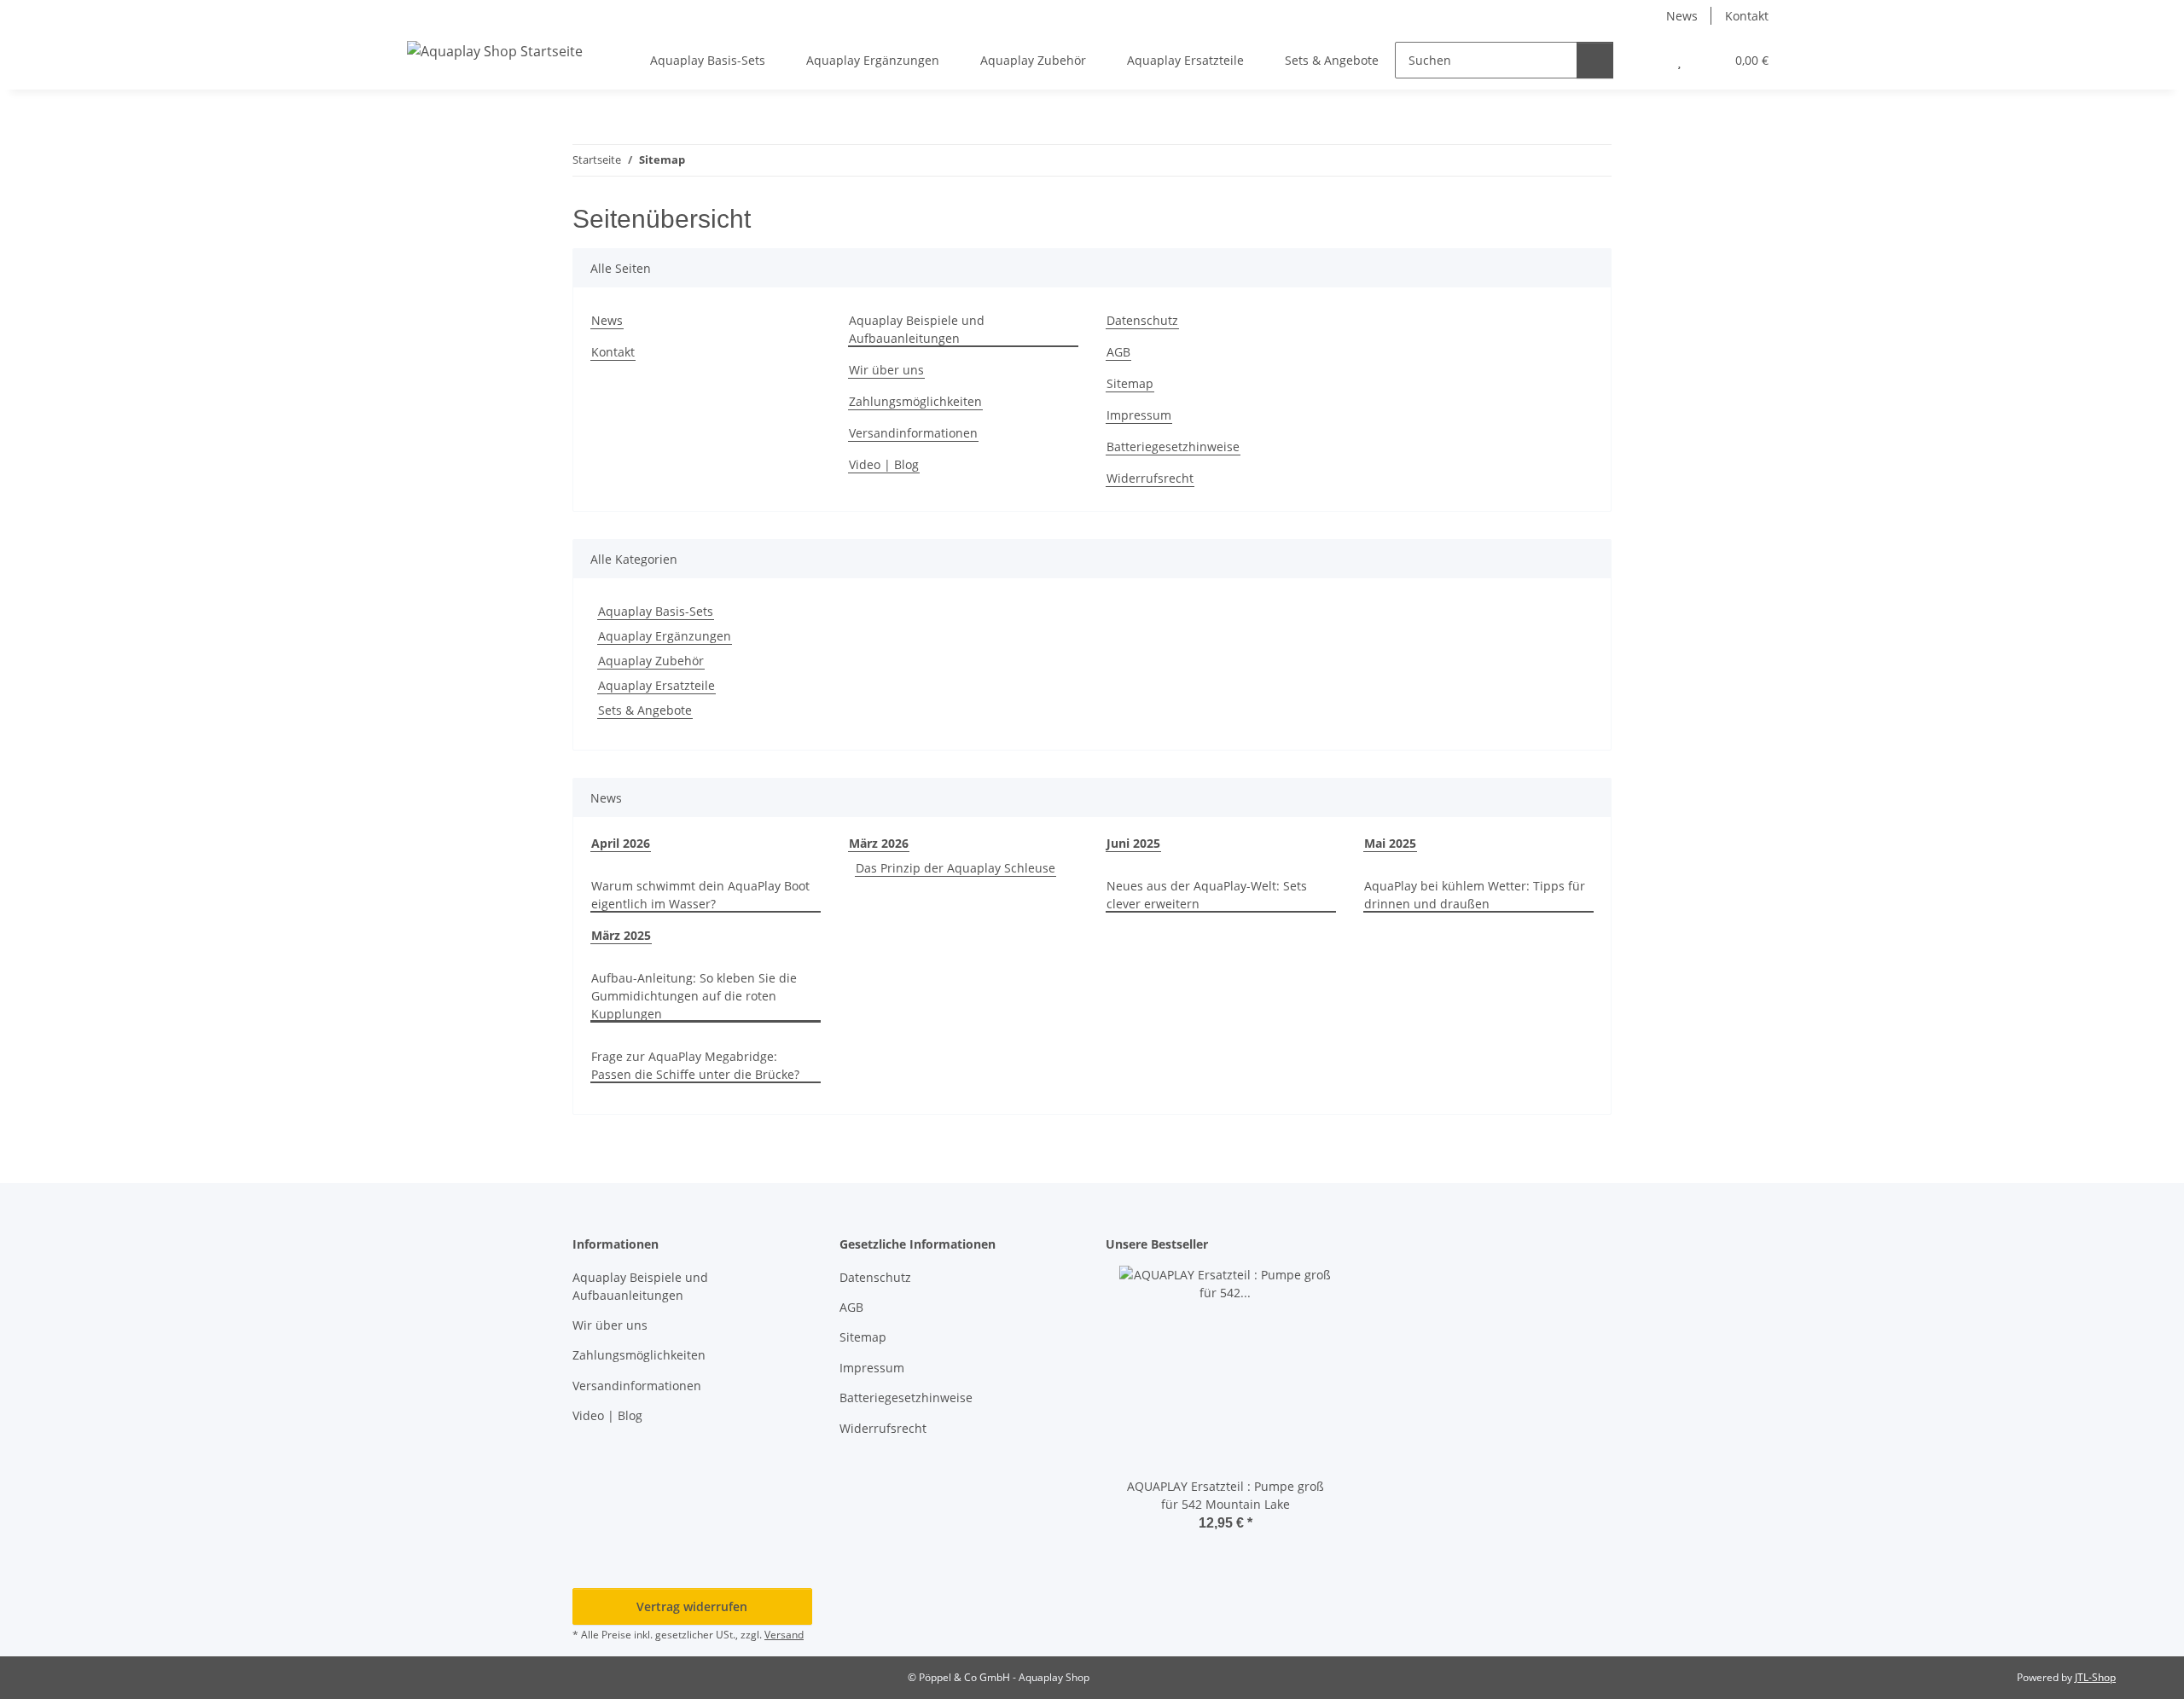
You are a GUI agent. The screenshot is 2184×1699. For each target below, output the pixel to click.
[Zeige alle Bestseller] (1341, 1245)
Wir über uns (886, 370)
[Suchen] (1595, 60)
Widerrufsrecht (1150, 478)
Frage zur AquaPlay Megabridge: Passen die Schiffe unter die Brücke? (695, 1065)
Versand (784, 1635)
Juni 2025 (1133, 843)
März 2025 (621, 935)
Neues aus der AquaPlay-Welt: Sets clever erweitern (1207, 895)
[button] (1645, 60)
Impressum (1139, 415)
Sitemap (1130, 383)
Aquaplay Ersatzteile (656, 685)
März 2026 (879, 843)
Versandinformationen (913, 433)
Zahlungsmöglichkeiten (915, 401)
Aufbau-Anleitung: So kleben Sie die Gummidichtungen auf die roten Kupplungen (694, 996)
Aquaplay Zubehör (651, 661)
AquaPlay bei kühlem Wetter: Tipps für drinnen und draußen (1475, 895)
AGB (1118, 352)
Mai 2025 (1390, 843)
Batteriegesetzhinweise (1173, 446)
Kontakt (1747, 16)
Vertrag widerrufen (692, 1606)
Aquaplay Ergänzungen (665, 636)
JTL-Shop (2095, 1677)
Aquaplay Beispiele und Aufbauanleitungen (917, 329)
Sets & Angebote (645, 710)
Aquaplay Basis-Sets (656, 611)
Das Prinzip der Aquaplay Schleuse (955, 868)
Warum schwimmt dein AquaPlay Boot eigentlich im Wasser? (700, 895)
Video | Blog (884, 464)
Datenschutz (1142, 320)
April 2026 (621, 843)
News (1682, 16)
